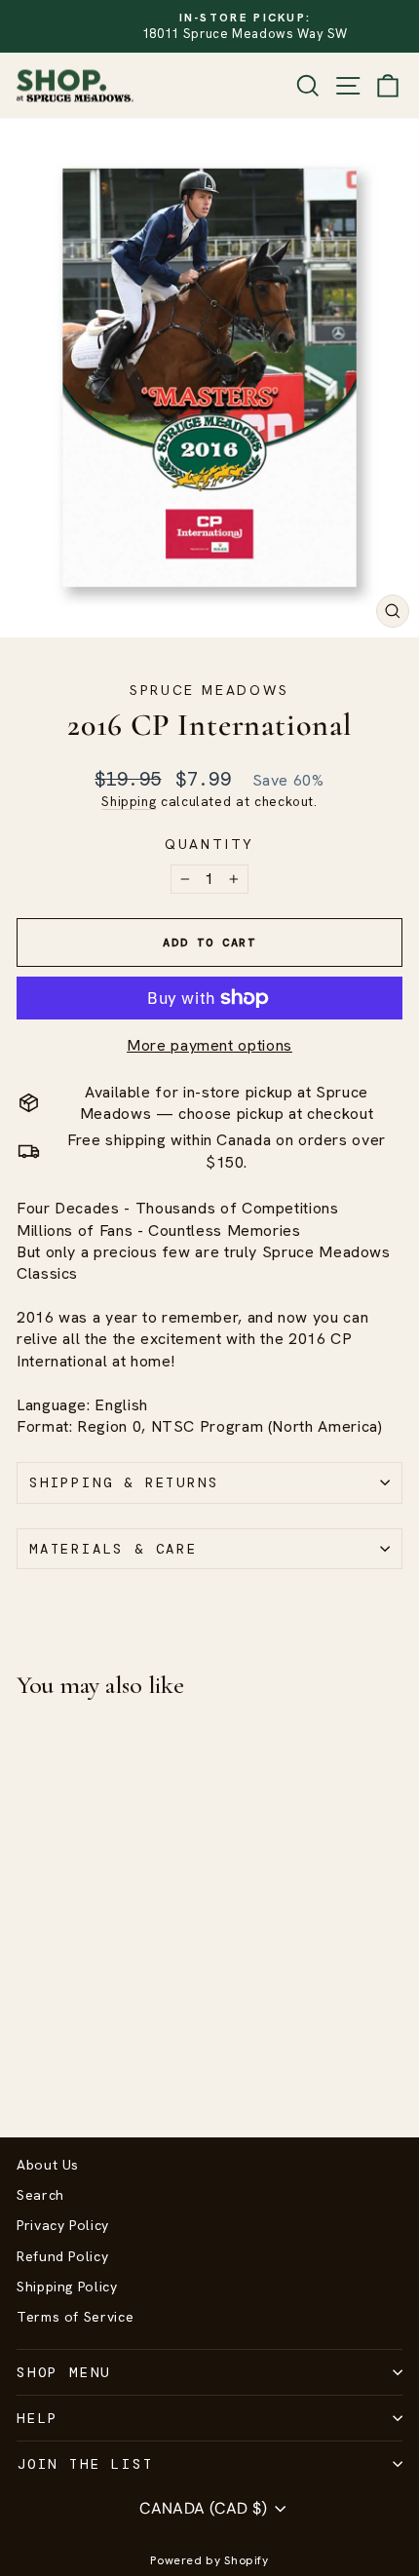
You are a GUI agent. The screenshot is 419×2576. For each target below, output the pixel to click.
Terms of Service (75, 2317)
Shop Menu (64, 2372)
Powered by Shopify (209, 2560)
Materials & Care (114, 1549)
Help (38, 2418)
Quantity (209, 844)
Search (40, 2195)
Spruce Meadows (209, 690)
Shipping (129, 801)
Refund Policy (62, 2256)
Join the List (85, 2464)
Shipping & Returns (124, 1482)
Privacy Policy (63, 2225)
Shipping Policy (67, 2287)
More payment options (209, 1045)
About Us (48, 2165)
